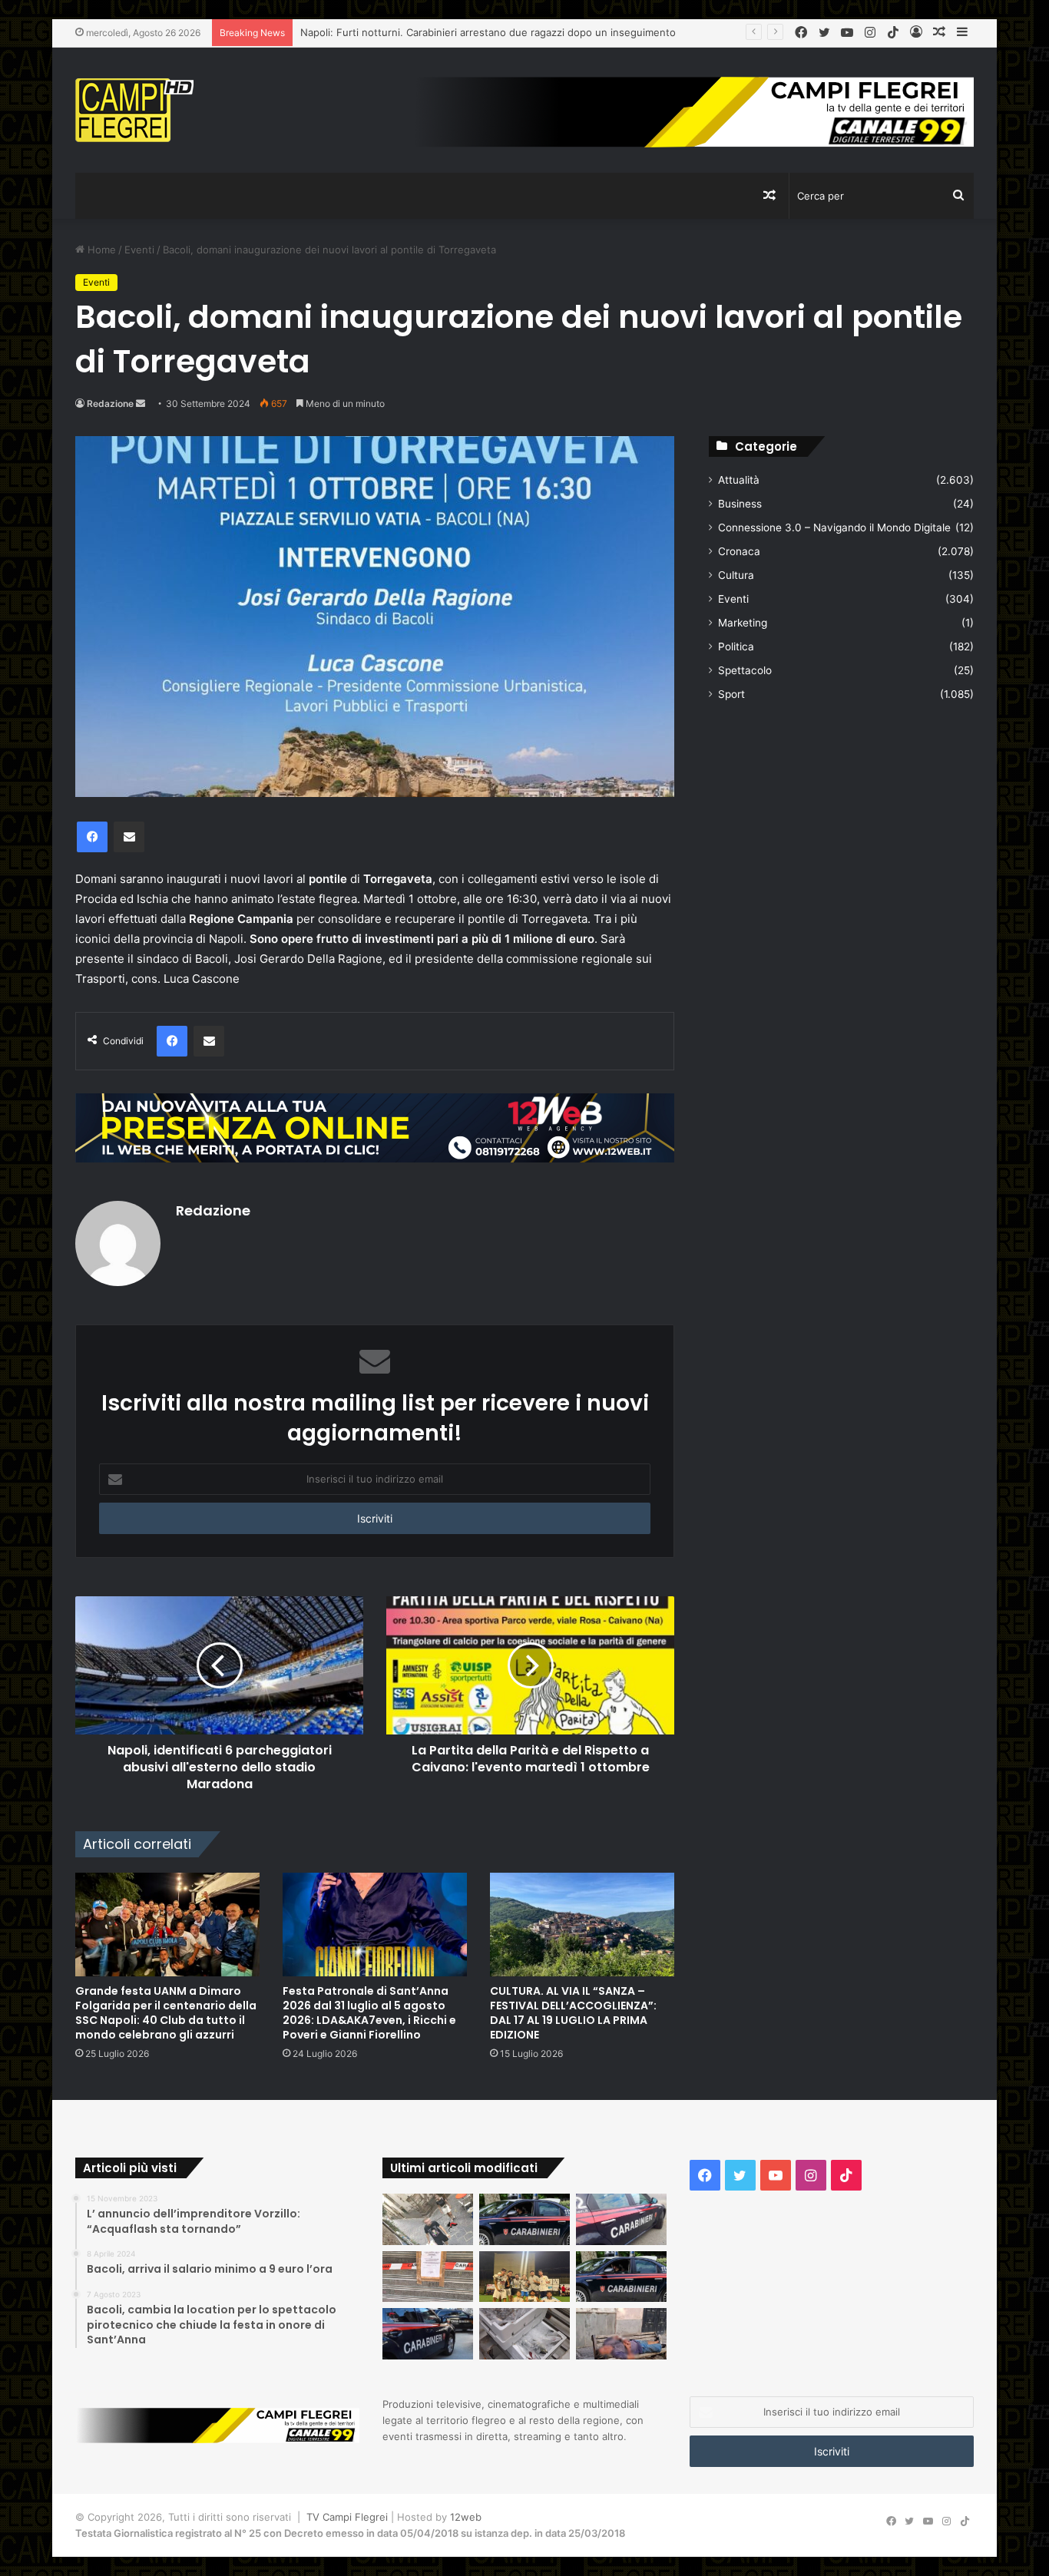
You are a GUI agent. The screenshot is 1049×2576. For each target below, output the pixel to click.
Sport (731, 694)
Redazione (110, 403)
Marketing (743, 623)
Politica (736, 646)
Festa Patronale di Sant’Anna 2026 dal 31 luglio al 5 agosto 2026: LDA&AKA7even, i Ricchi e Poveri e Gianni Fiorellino (369, 2013)
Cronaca (739, 551)
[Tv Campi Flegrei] (134, 110)
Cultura (736, 575)
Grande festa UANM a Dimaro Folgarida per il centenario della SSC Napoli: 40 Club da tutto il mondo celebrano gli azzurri (166, 2013)
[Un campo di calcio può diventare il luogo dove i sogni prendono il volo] (524, 2277)
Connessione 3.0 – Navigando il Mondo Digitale (834, 527)
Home (100, 250)
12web (466, 2517)
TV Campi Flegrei (347, 2517)
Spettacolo (745, 670)
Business (740, 504)
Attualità (739, 480)
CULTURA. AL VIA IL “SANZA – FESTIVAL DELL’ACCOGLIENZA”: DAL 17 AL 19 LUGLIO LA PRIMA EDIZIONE (573, 2013)
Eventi (139, 250)
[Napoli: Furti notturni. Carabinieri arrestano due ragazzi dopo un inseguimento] (524, 2219)
